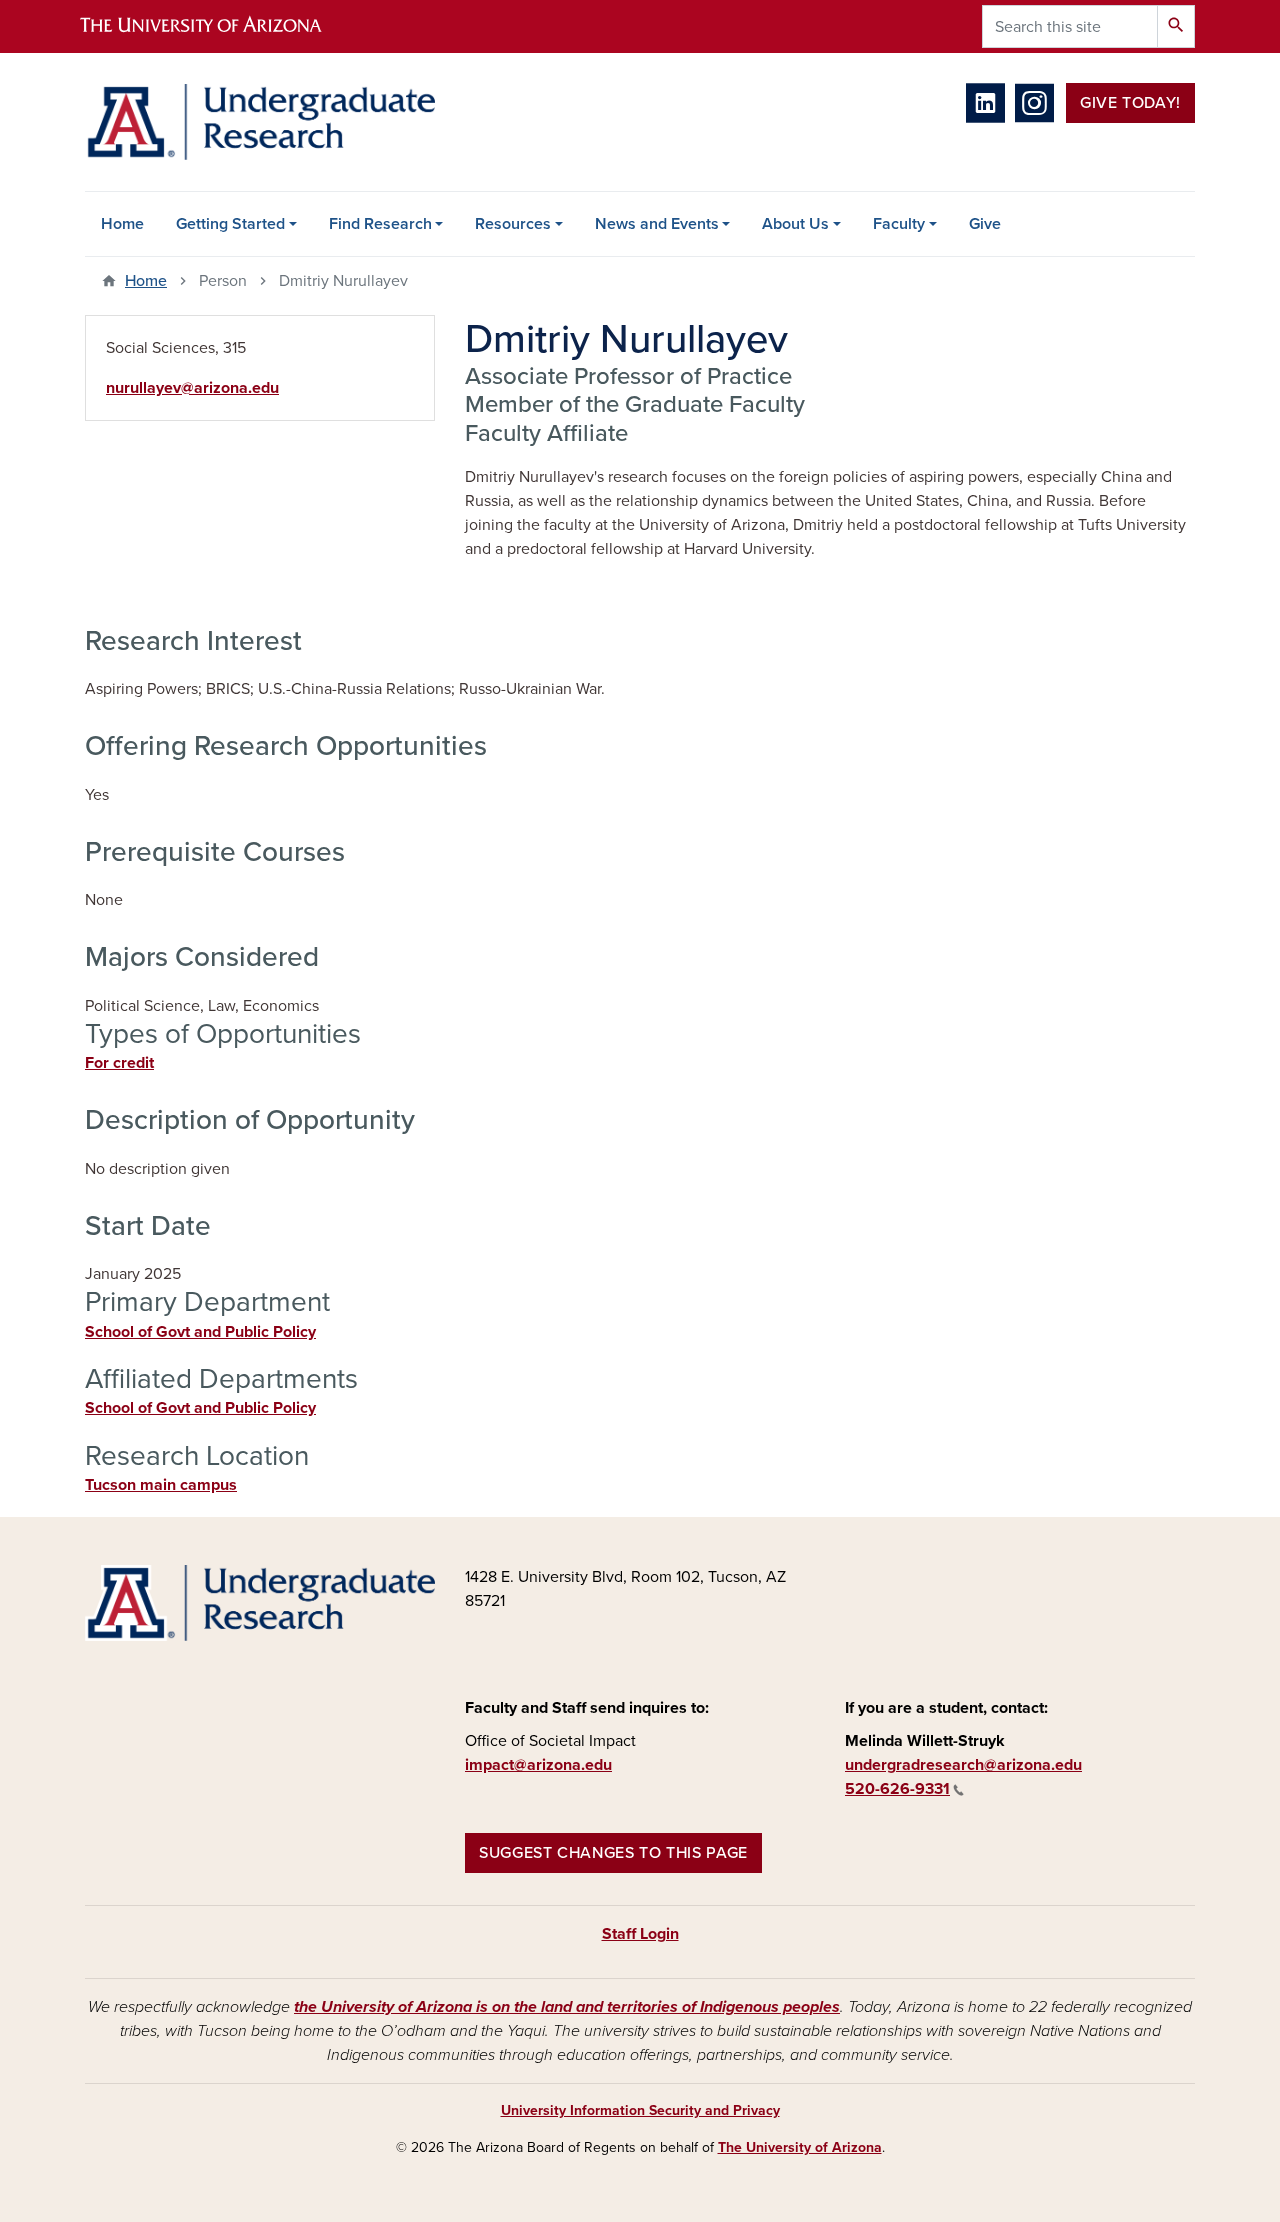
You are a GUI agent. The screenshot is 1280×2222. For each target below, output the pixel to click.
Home (122, 224)
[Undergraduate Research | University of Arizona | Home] (260, 122)
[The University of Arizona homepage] (218, 26)
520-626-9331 (897, 1789)
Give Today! (1130, 103)
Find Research (380, 224)
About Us (795, 224)
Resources (513, 224)
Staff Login (640, 1934)
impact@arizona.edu (538, 1765)
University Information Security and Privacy (640, 2110)
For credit (119, 1063)
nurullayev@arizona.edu (192, 388)
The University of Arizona (800, 2147)
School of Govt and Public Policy (200, 1332)
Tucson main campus (161, 1485)
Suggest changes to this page (613, 1853)
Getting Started (230, 224)
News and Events (657, 224)
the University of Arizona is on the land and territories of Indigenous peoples (567, 2007)
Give (985, 224)
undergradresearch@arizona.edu (963, 1765)
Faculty (899, 224)
